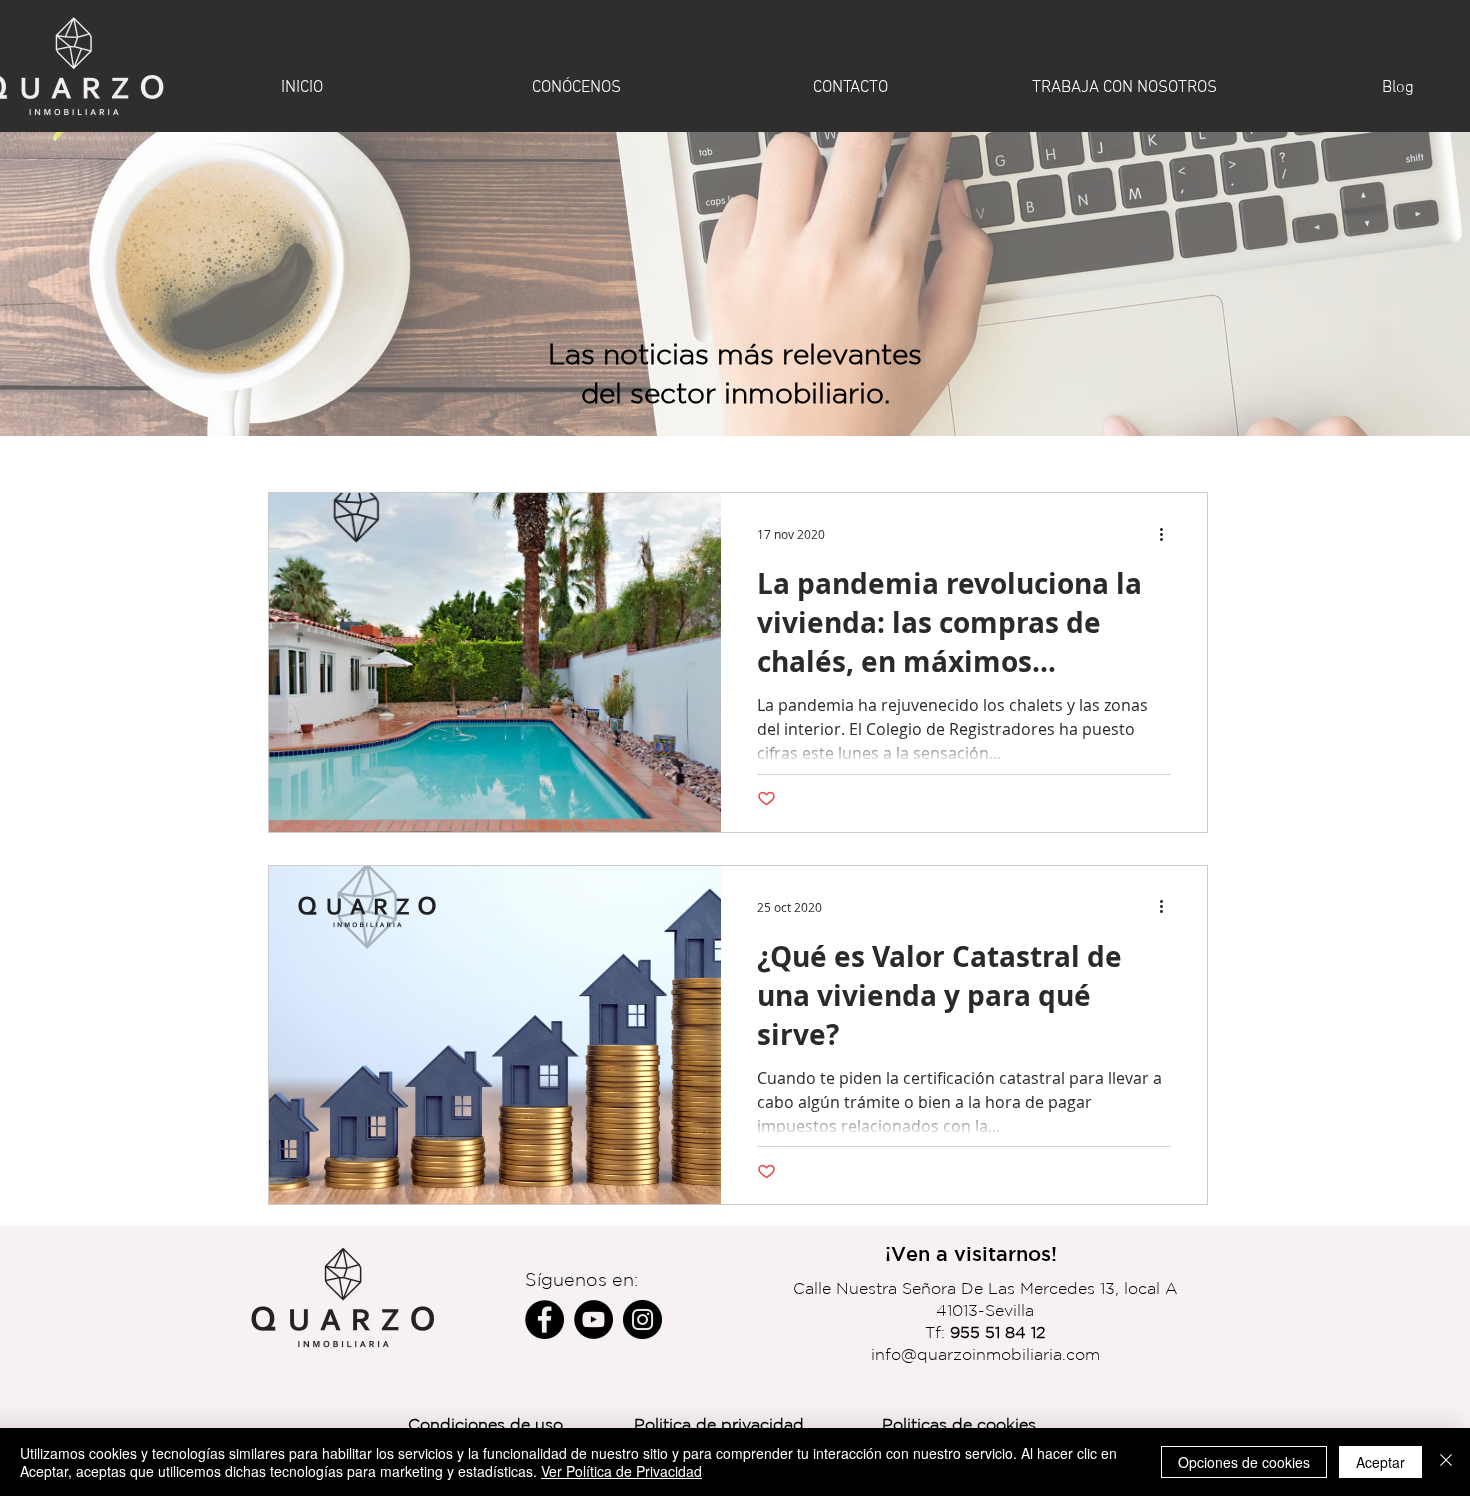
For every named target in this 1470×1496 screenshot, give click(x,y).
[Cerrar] (1446, 1462)
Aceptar (1380, 1462)
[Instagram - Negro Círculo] (642, 1319)
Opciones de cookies (1244, 1462)
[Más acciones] (1168, 534)
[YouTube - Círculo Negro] (593, 1319)
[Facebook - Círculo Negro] (544, 1319)
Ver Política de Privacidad (621, 1471)
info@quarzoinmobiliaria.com (985, 1354)
